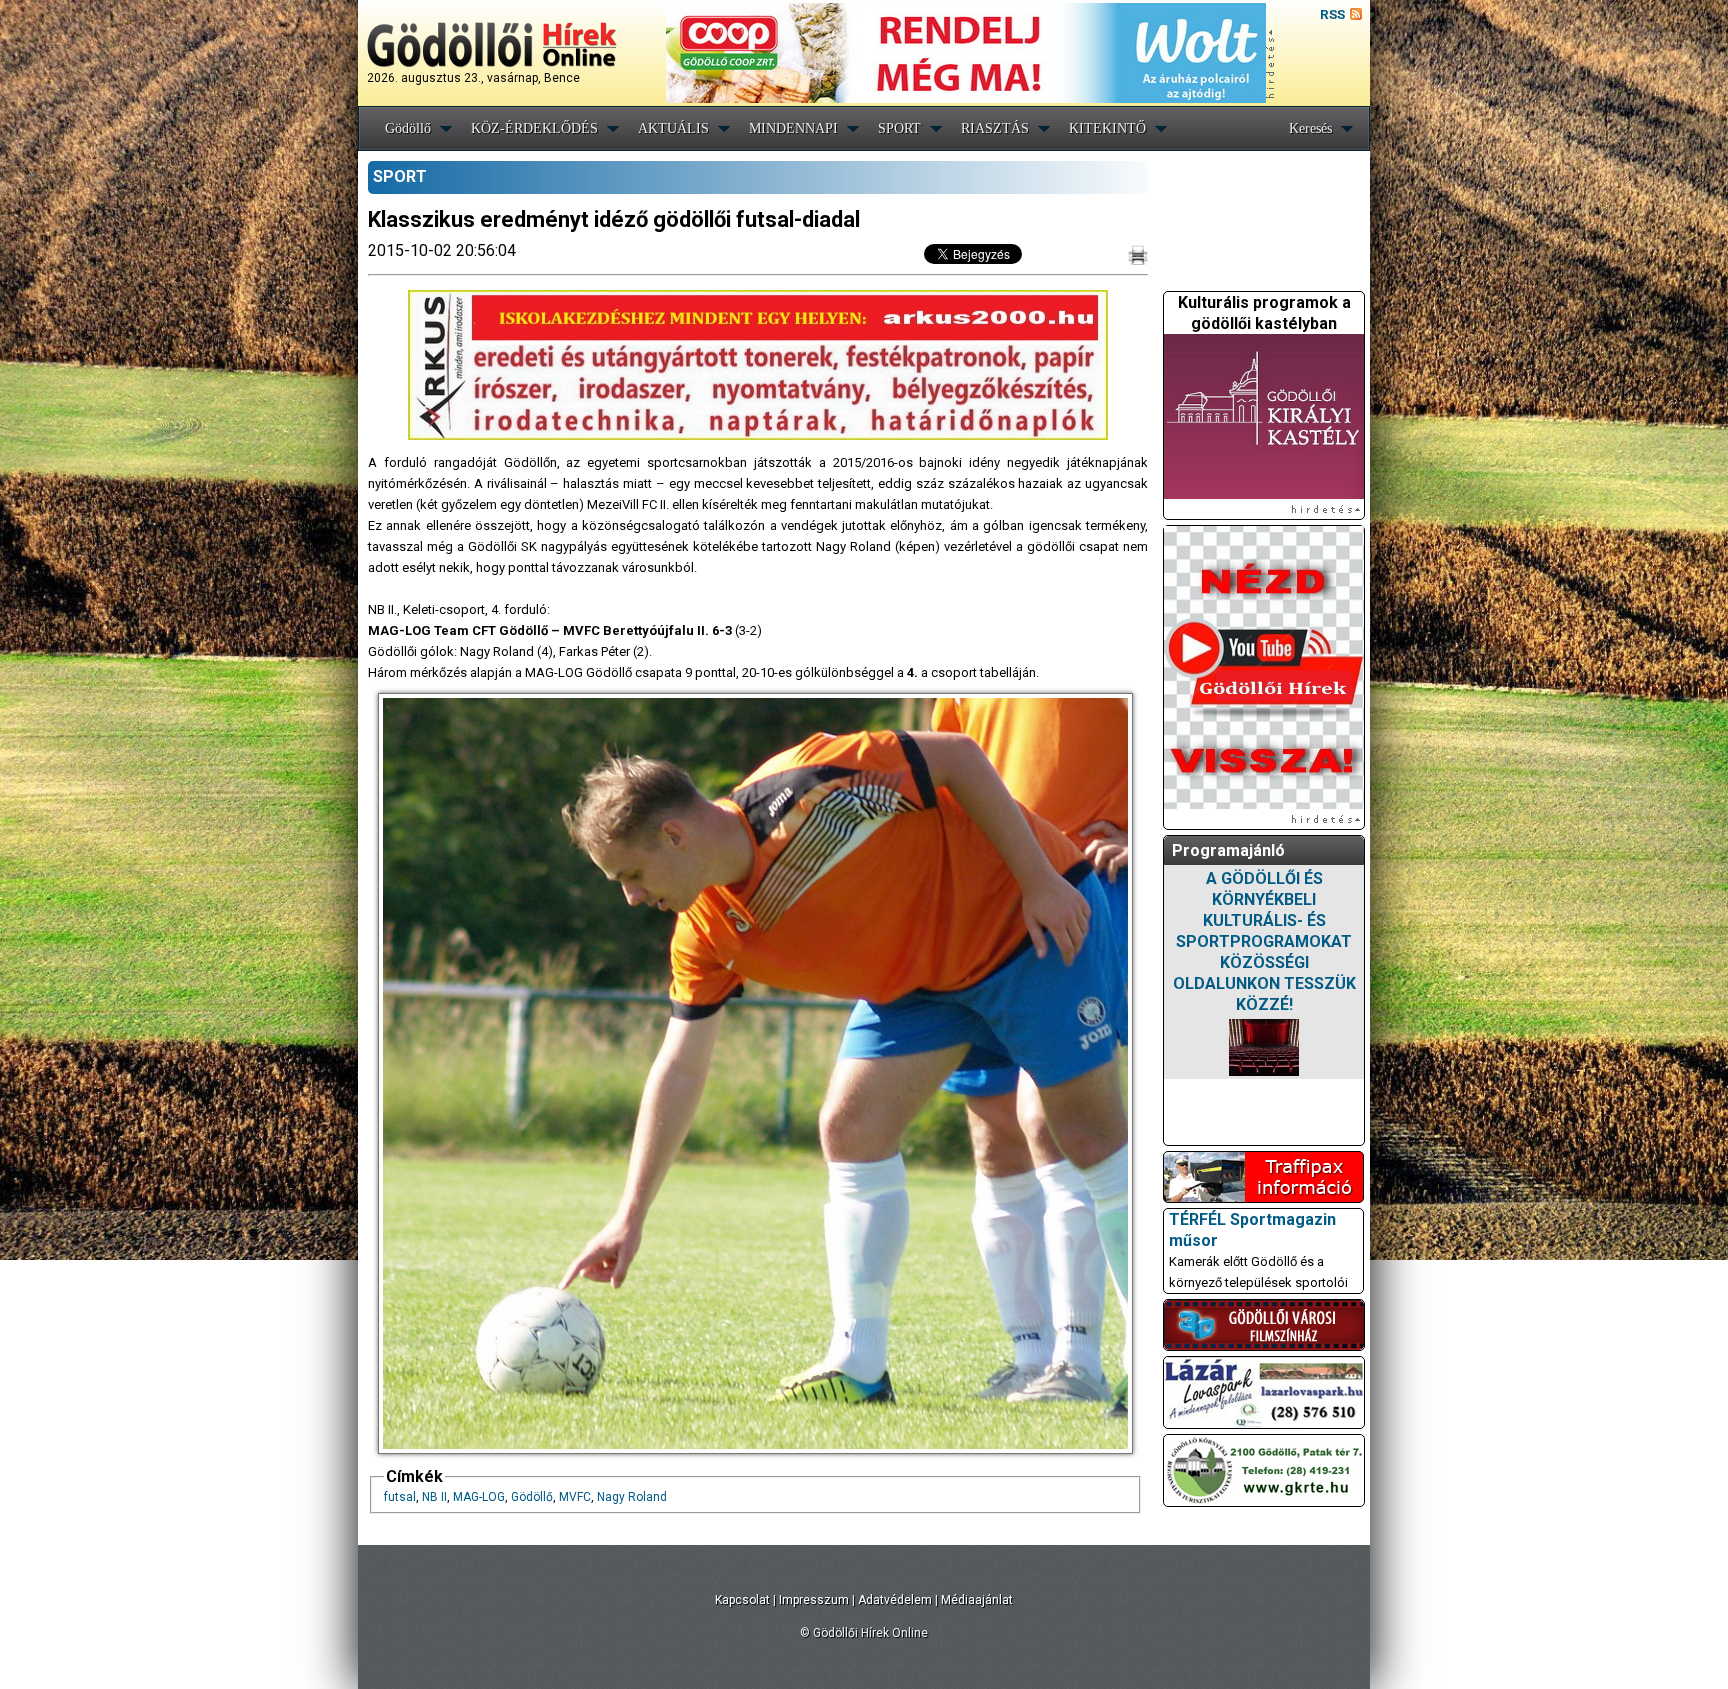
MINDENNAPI (793, 128)
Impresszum (814, 1600)
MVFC (575, 1497)
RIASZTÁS (995, 128)
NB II (434, 1497)
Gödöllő (408, 128)
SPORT (899, 128)
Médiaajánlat (977, 1600)
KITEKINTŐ (1107, 128)
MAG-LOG (479, 1497)
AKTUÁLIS (673, 128)
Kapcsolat (742, 1600)
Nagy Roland (632, 1497)
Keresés (1310, 128)
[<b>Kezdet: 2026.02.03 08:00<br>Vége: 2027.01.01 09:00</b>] (1264, 1047)
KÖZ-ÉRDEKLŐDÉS (534, 128)
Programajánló (1228, 850)
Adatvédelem (895, 1600)
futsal (400, 1497)
